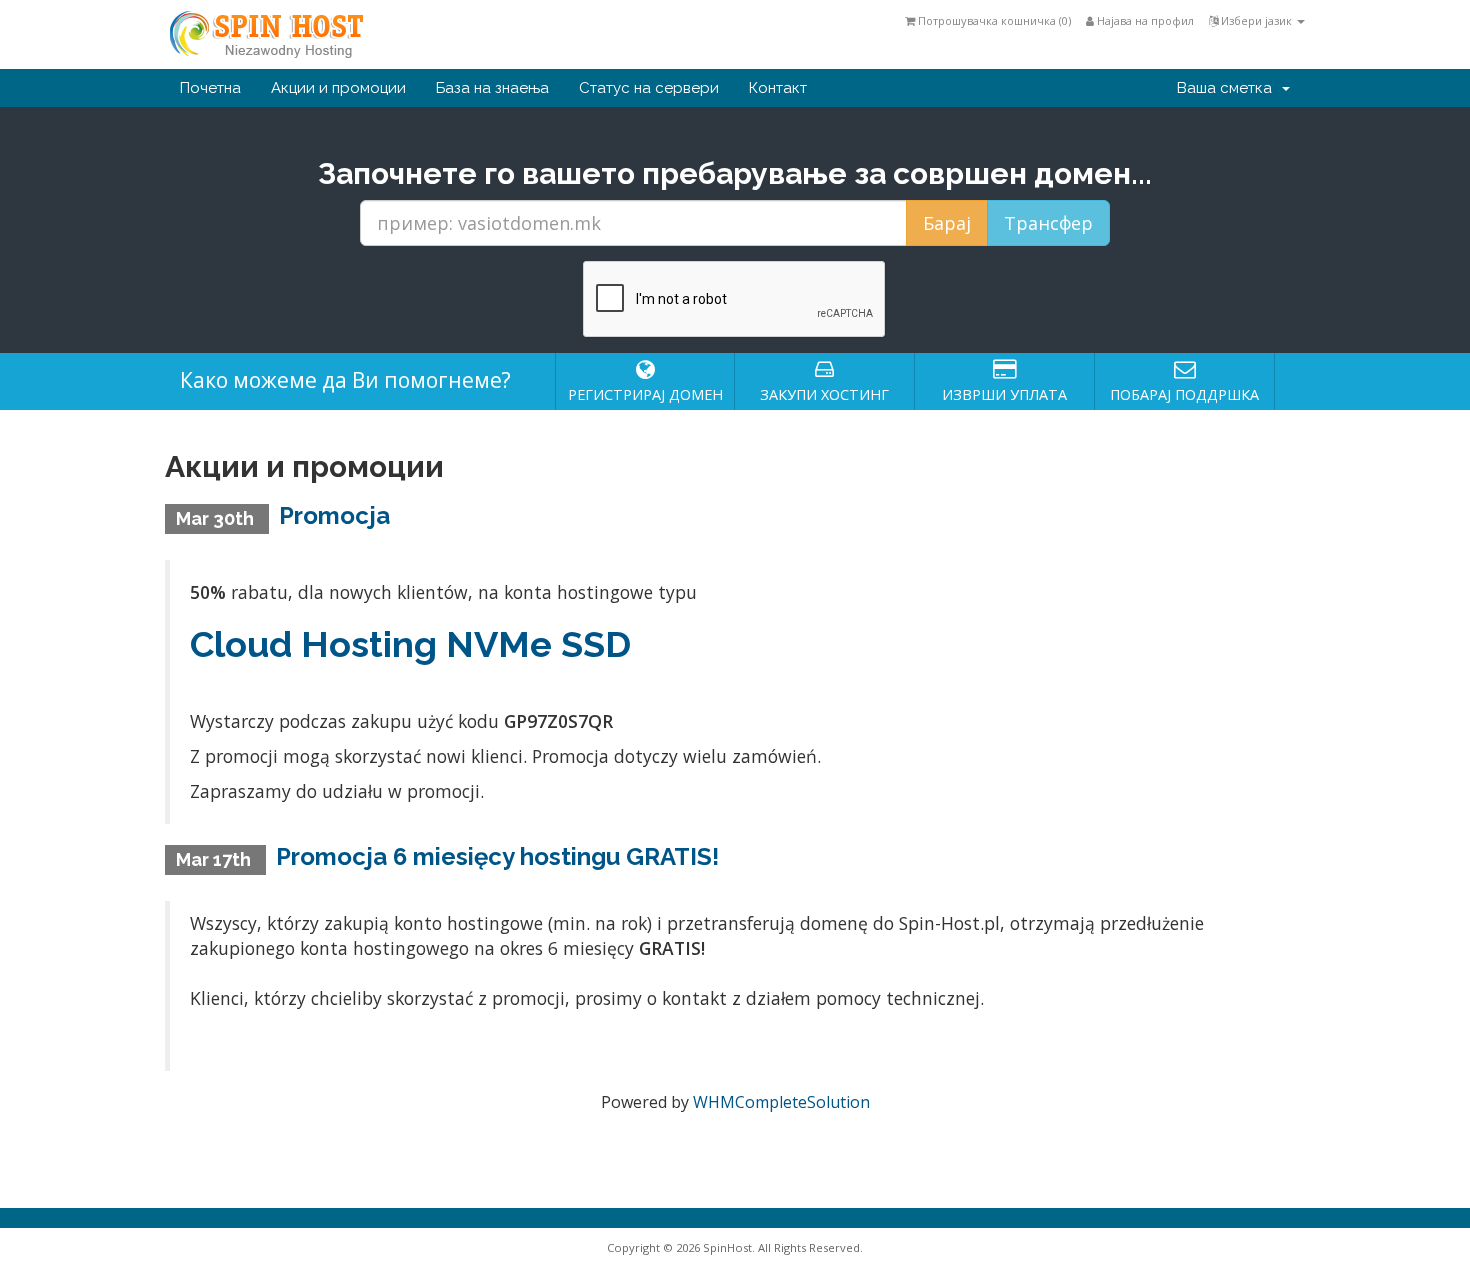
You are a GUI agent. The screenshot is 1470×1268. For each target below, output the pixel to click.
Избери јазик (1256, 20)
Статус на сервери (649, 88)
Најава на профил (1144, 20)
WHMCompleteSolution (781, 1102)
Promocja (334, 515)
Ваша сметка (1228, 88)
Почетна (210, 88)
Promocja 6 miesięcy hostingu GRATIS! (497, 856)
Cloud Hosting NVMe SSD (410, 644)
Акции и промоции (338, 88)
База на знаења (492, 88)
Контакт (778, 88)
